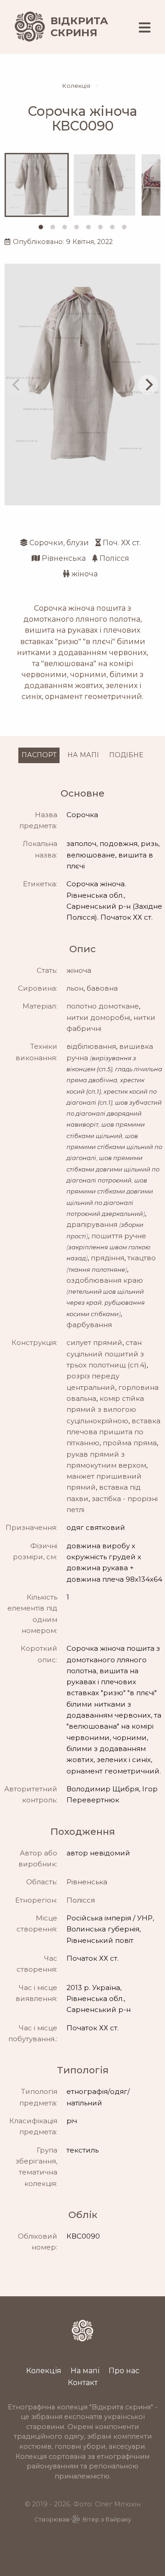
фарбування (89, 1325)
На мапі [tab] (83, 755)
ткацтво (142, 1258)
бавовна (102, 988)
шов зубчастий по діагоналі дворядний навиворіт (114, 1114)
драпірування (92, 1224)
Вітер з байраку (107, 2519)
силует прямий (94, 1342)
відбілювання (91, 1046)
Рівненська (64, 558)
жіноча (85, 574)
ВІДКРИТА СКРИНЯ (79, 27)
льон (75, 988)
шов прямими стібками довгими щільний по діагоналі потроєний (113, 1169)
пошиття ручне (119, 1236)
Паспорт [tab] (39, 755)
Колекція (76, 86)
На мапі (85, 2370)
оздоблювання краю (105, 1280)
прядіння (107, 1258)
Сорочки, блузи (59, 543)
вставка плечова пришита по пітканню (113, 1432)
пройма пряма (130, 1443)
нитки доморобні (98, 1017)
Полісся (114, 558)
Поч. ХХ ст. (122, 543)
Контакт (83, 2382)
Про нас (124, 2370)
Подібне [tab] (126, 755)
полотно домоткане (103, 1006)
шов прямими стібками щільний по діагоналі (114, 1147)
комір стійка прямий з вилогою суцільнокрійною (105, 1410)
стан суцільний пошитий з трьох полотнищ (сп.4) (107, 1354)
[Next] (148, 385)
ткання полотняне (97, 1270)
